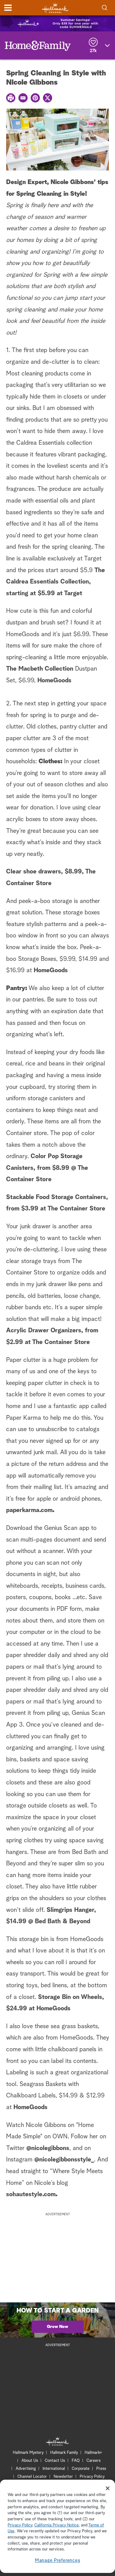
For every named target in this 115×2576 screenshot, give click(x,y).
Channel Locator (32, 2477)
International (54, 2469)
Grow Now (57, 2327)
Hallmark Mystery (28, 2453)
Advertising (26, 2469)
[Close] (108, 2488)
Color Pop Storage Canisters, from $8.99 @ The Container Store (47, 1168)
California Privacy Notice (57, 2525)
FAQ (76, 2461)
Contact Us (55, 2461)
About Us (30, 2461)
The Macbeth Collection (40, 669)
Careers (94, 2461)
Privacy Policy (92, 2477)
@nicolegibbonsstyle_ (64, 2160)
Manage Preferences (58, 2560)
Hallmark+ (93, 2453)
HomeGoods (54, 680)
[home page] (55, 8)
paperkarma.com (29, 1510)
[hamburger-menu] (8, 8)
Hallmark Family (64, 2453)
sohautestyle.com (31, 2194)
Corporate (81, 2469)
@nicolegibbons (48, 2148)
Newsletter (63, 2477)
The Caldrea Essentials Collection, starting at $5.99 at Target (56, 582)
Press (101, 2469)
